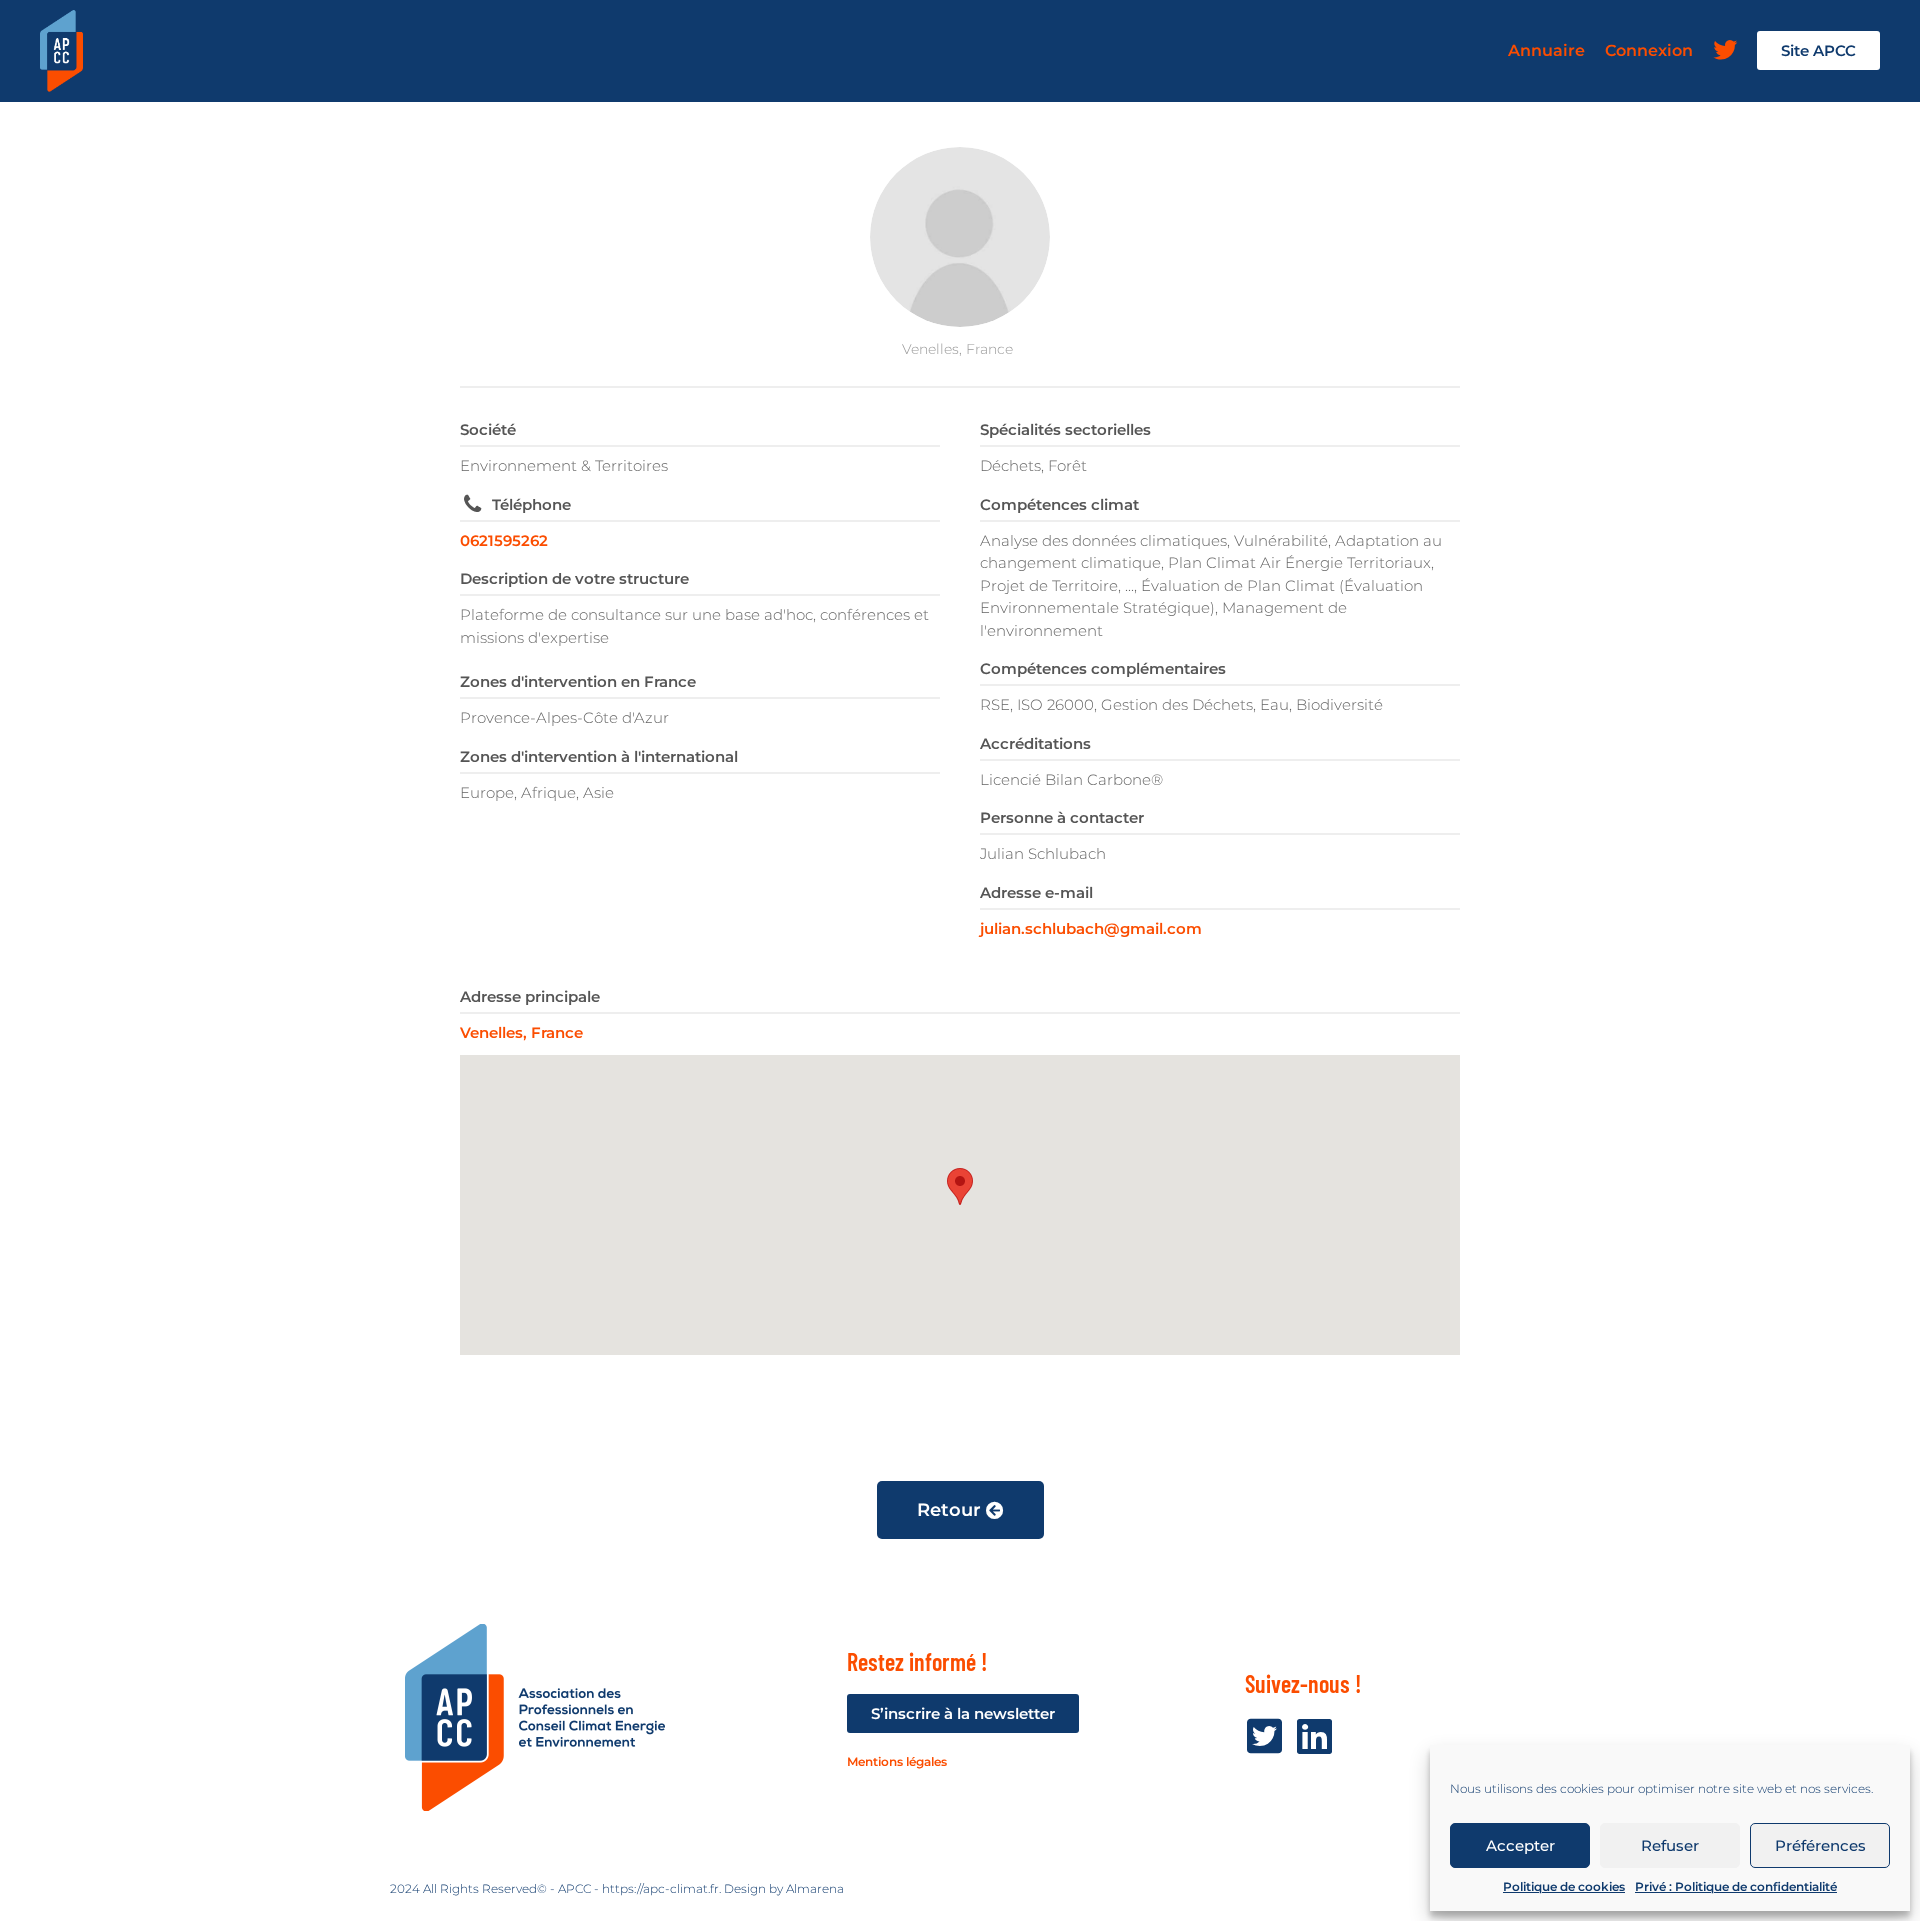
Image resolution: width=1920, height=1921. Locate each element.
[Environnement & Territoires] (960, 237)
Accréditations (1035, 743)
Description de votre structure (574, 578)
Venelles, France (521, 1032)
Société (488, 429)
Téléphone (531, 504)
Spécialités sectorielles (1065, 429)
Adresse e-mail (1036, 892)
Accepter (1520, 1845)
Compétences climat (1059, 504)
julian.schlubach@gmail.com (1091, 928)
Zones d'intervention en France (578, 681)
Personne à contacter (1062, 817)
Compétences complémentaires (1103, 668)
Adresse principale (530, 996)
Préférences (1820, 1845)
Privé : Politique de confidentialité (1736, 1886)
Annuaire (1546, 50)
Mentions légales (897, 1761)
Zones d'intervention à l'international (599, 756)
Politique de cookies (1564, 1886)
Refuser (1670, 1845)
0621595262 (504, 540)
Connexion (1649, 50)
